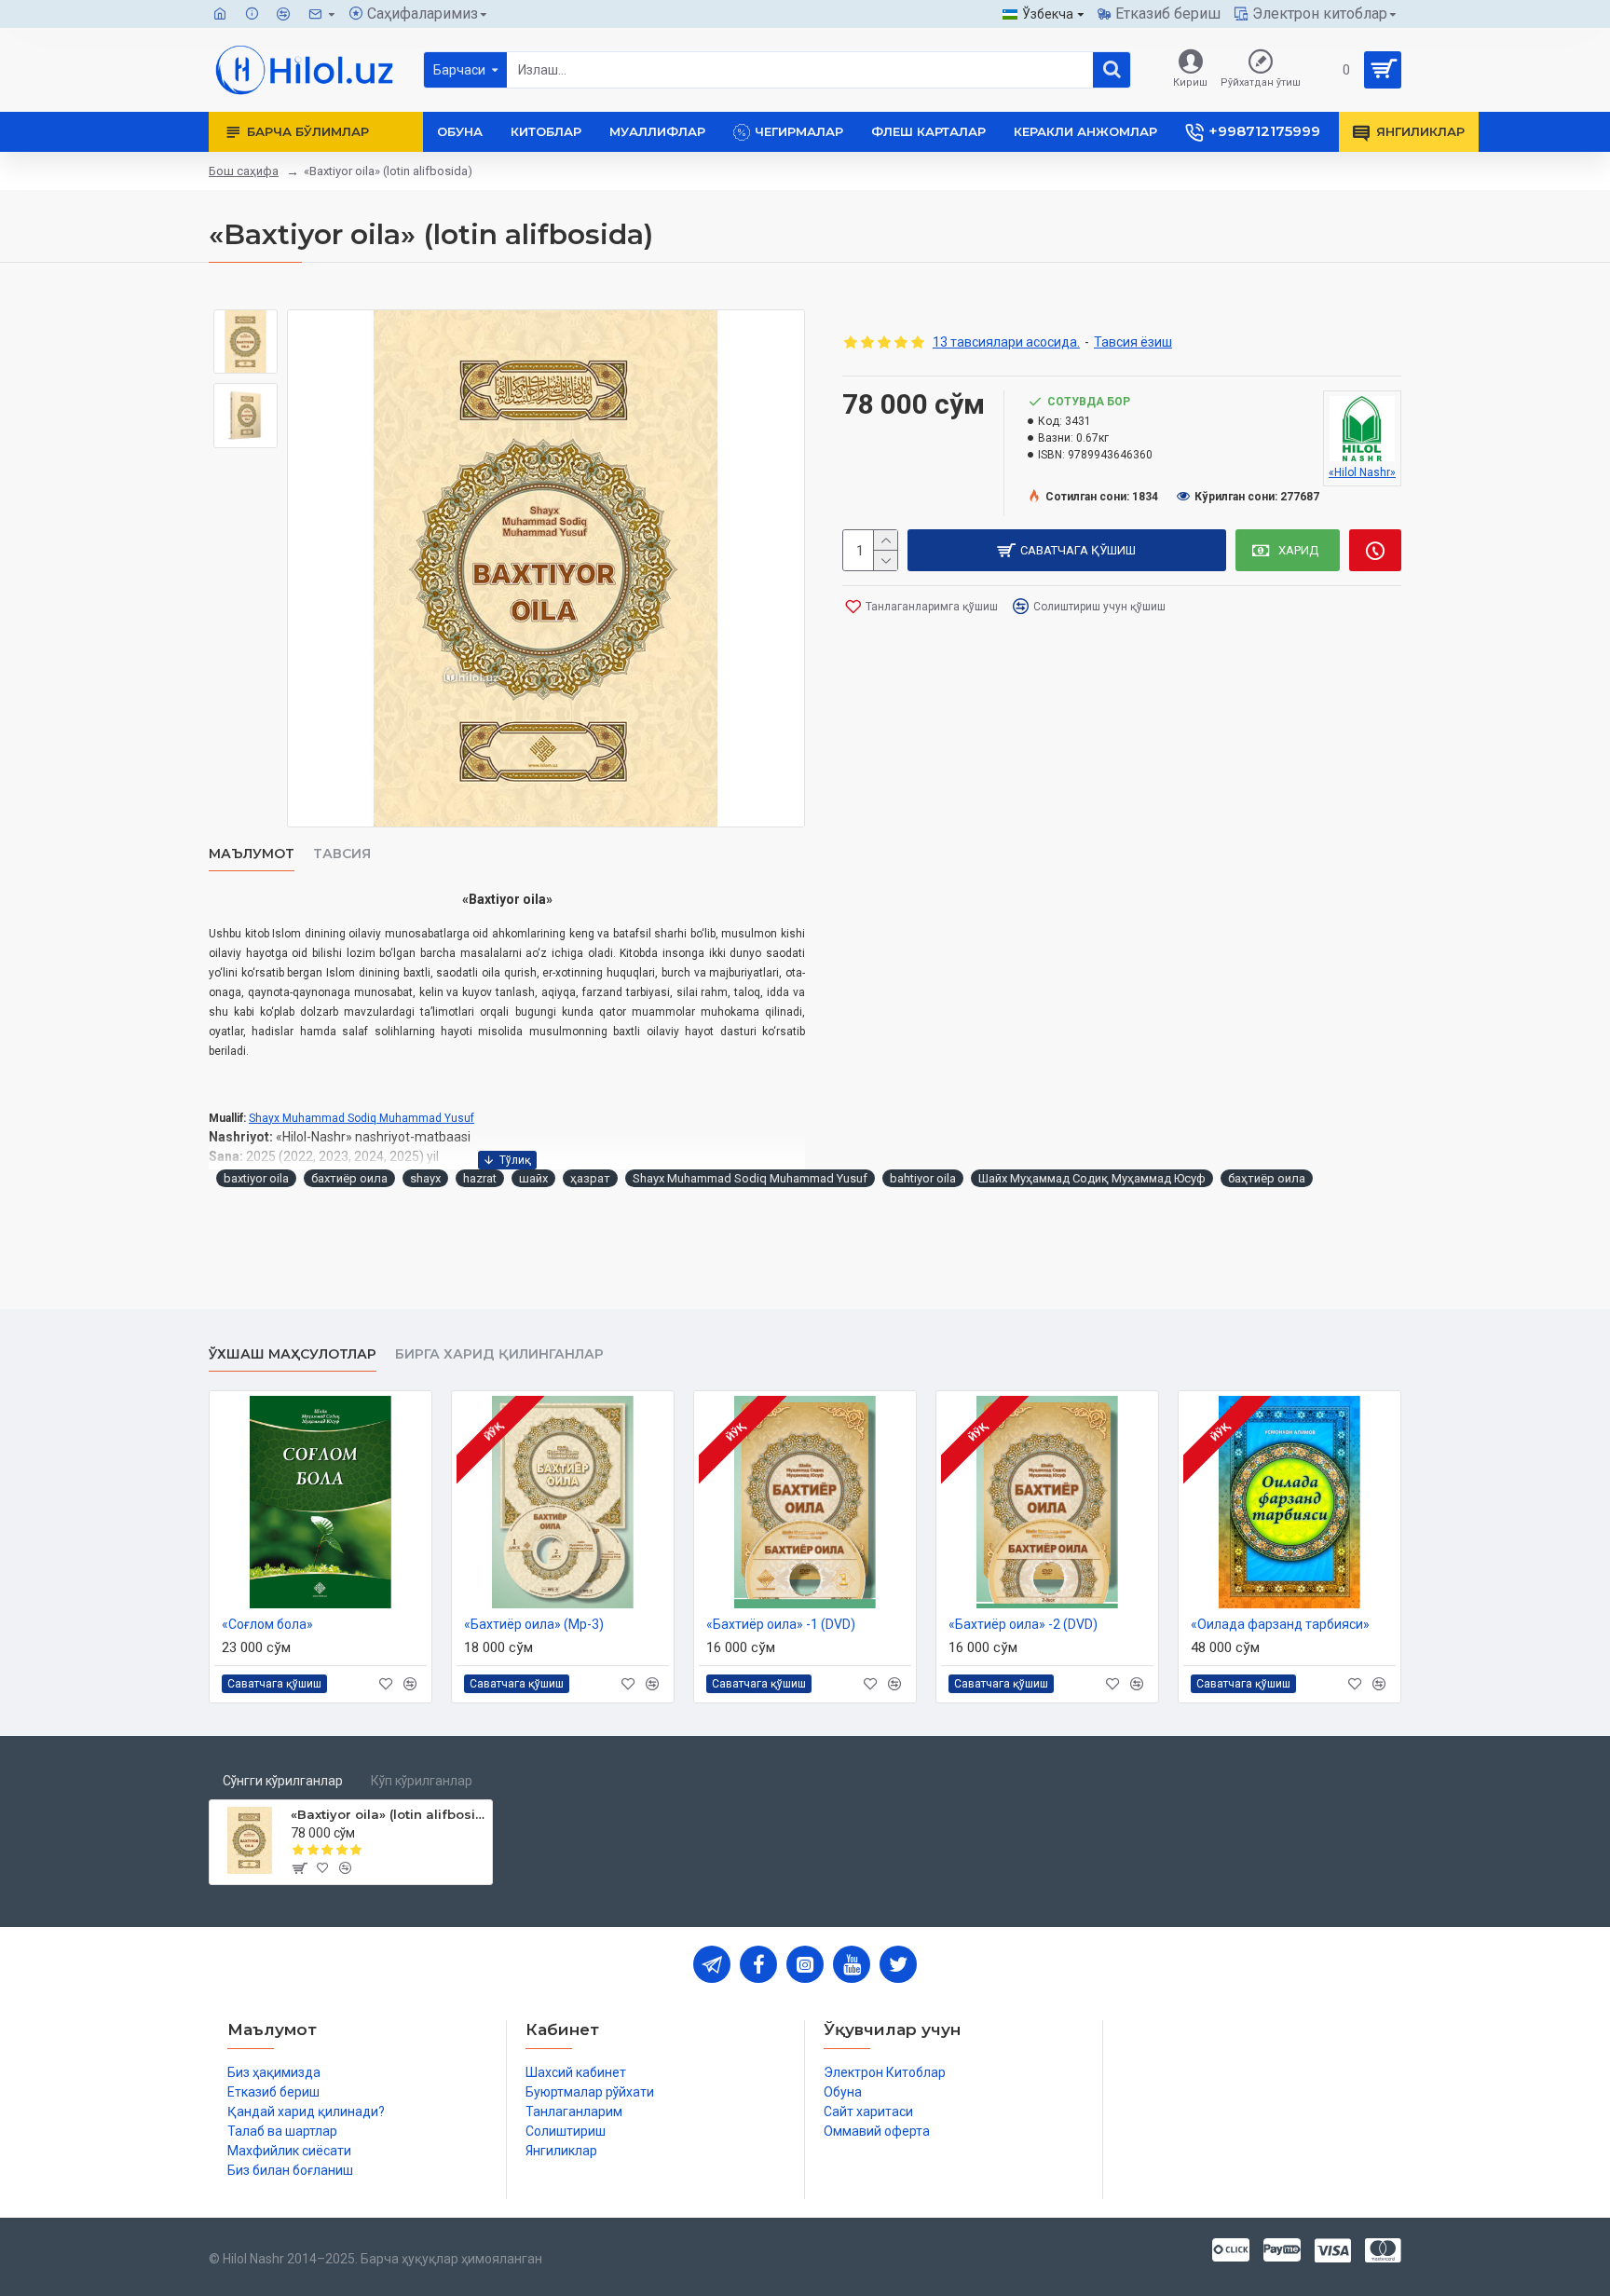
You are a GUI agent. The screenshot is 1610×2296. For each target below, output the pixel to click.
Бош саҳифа (244, 171)
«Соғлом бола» (267, 1624)
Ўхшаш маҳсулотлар (293, 1354)
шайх (533, 1178)
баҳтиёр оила (1267, 1178)
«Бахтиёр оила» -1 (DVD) (781, 1624)
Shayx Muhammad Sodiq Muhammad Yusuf (362, 1118)
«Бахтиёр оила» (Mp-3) (534, 1624)
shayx (425, 1178)
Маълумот (252, 854)
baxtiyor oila (256, 1178)
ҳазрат (590, 1178)
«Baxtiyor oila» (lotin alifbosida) (388, 1814)
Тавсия (342, 854)
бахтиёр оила (349, 1178)
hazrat (480, 1178)
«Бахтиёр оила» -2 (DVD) (1023, 1624)
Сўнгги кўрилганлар (283, 1781)
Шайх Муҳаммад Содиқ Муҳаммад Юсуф (1092, 1178)
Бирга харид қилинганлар (499, 1354)
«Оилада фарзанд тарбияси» (1280, 1624)
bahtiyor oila (923, 1178)
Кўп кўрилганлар (422, 1781)
